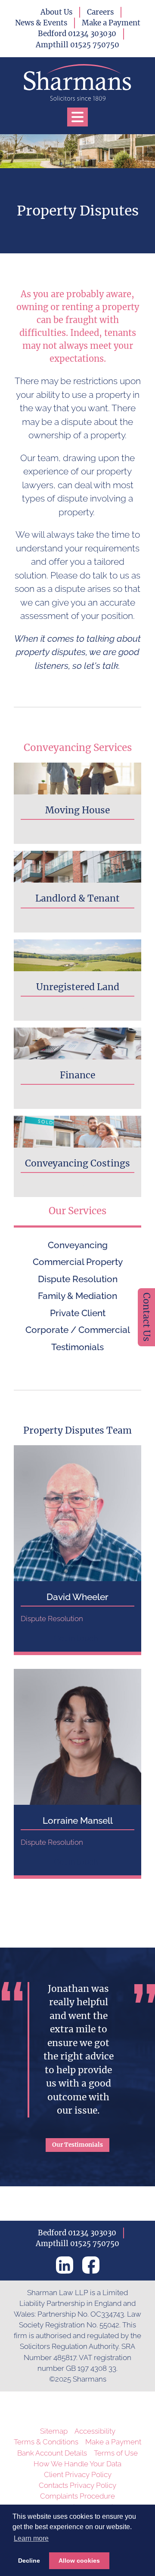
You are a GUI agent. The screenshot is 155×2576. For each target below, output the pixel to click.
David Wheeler (77, 1597)
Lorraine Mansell (78, 1820)
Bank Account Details (52, 2453)
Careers (100, 12)
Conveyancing (78, 1245)
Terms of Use (116, 2453)
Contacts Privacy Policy (77, 2485)
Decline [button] (29, 2561)
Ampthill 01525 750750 (77, 45)
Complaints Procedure (77, 2496)
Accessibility (95, 2431)
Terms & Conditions (46, 2442)
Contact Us (147, 1317)
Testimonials (77, 1347)
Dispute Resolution (78, 1279)
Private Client (78, 1313)
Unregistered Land (78, 987)
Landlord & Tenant (77, 898)
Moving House (77, 810)
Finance (77, 1075)
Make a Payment (111, 23)
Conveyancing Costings (77, 1163)
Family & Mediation (77, 1296)
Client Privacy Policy (78, 2474)
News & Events (41, 23)
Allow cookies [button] (79, 2561)
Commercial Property (78, 1262)
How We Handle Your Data (77, 2464)
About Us (56, 12)
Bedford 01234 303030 (77, 34)
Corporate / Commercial (78, 1330)
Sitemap (54, 2431)
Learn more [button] (31, 2538)
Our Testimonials (77, 2145)
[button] (77, 117)
